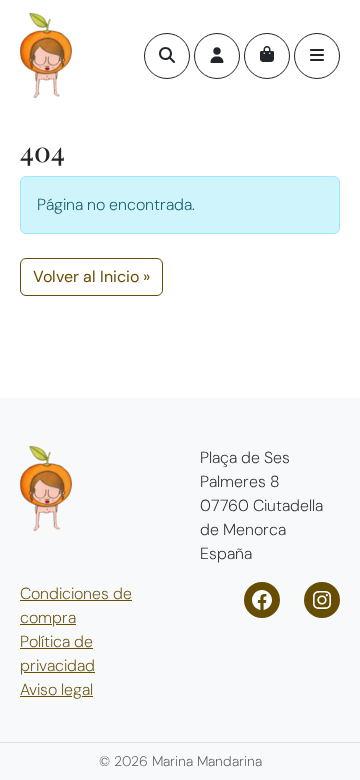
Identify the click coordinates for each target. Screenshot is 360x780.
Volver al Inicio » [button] (91, 276)
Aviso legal (56, 689)
